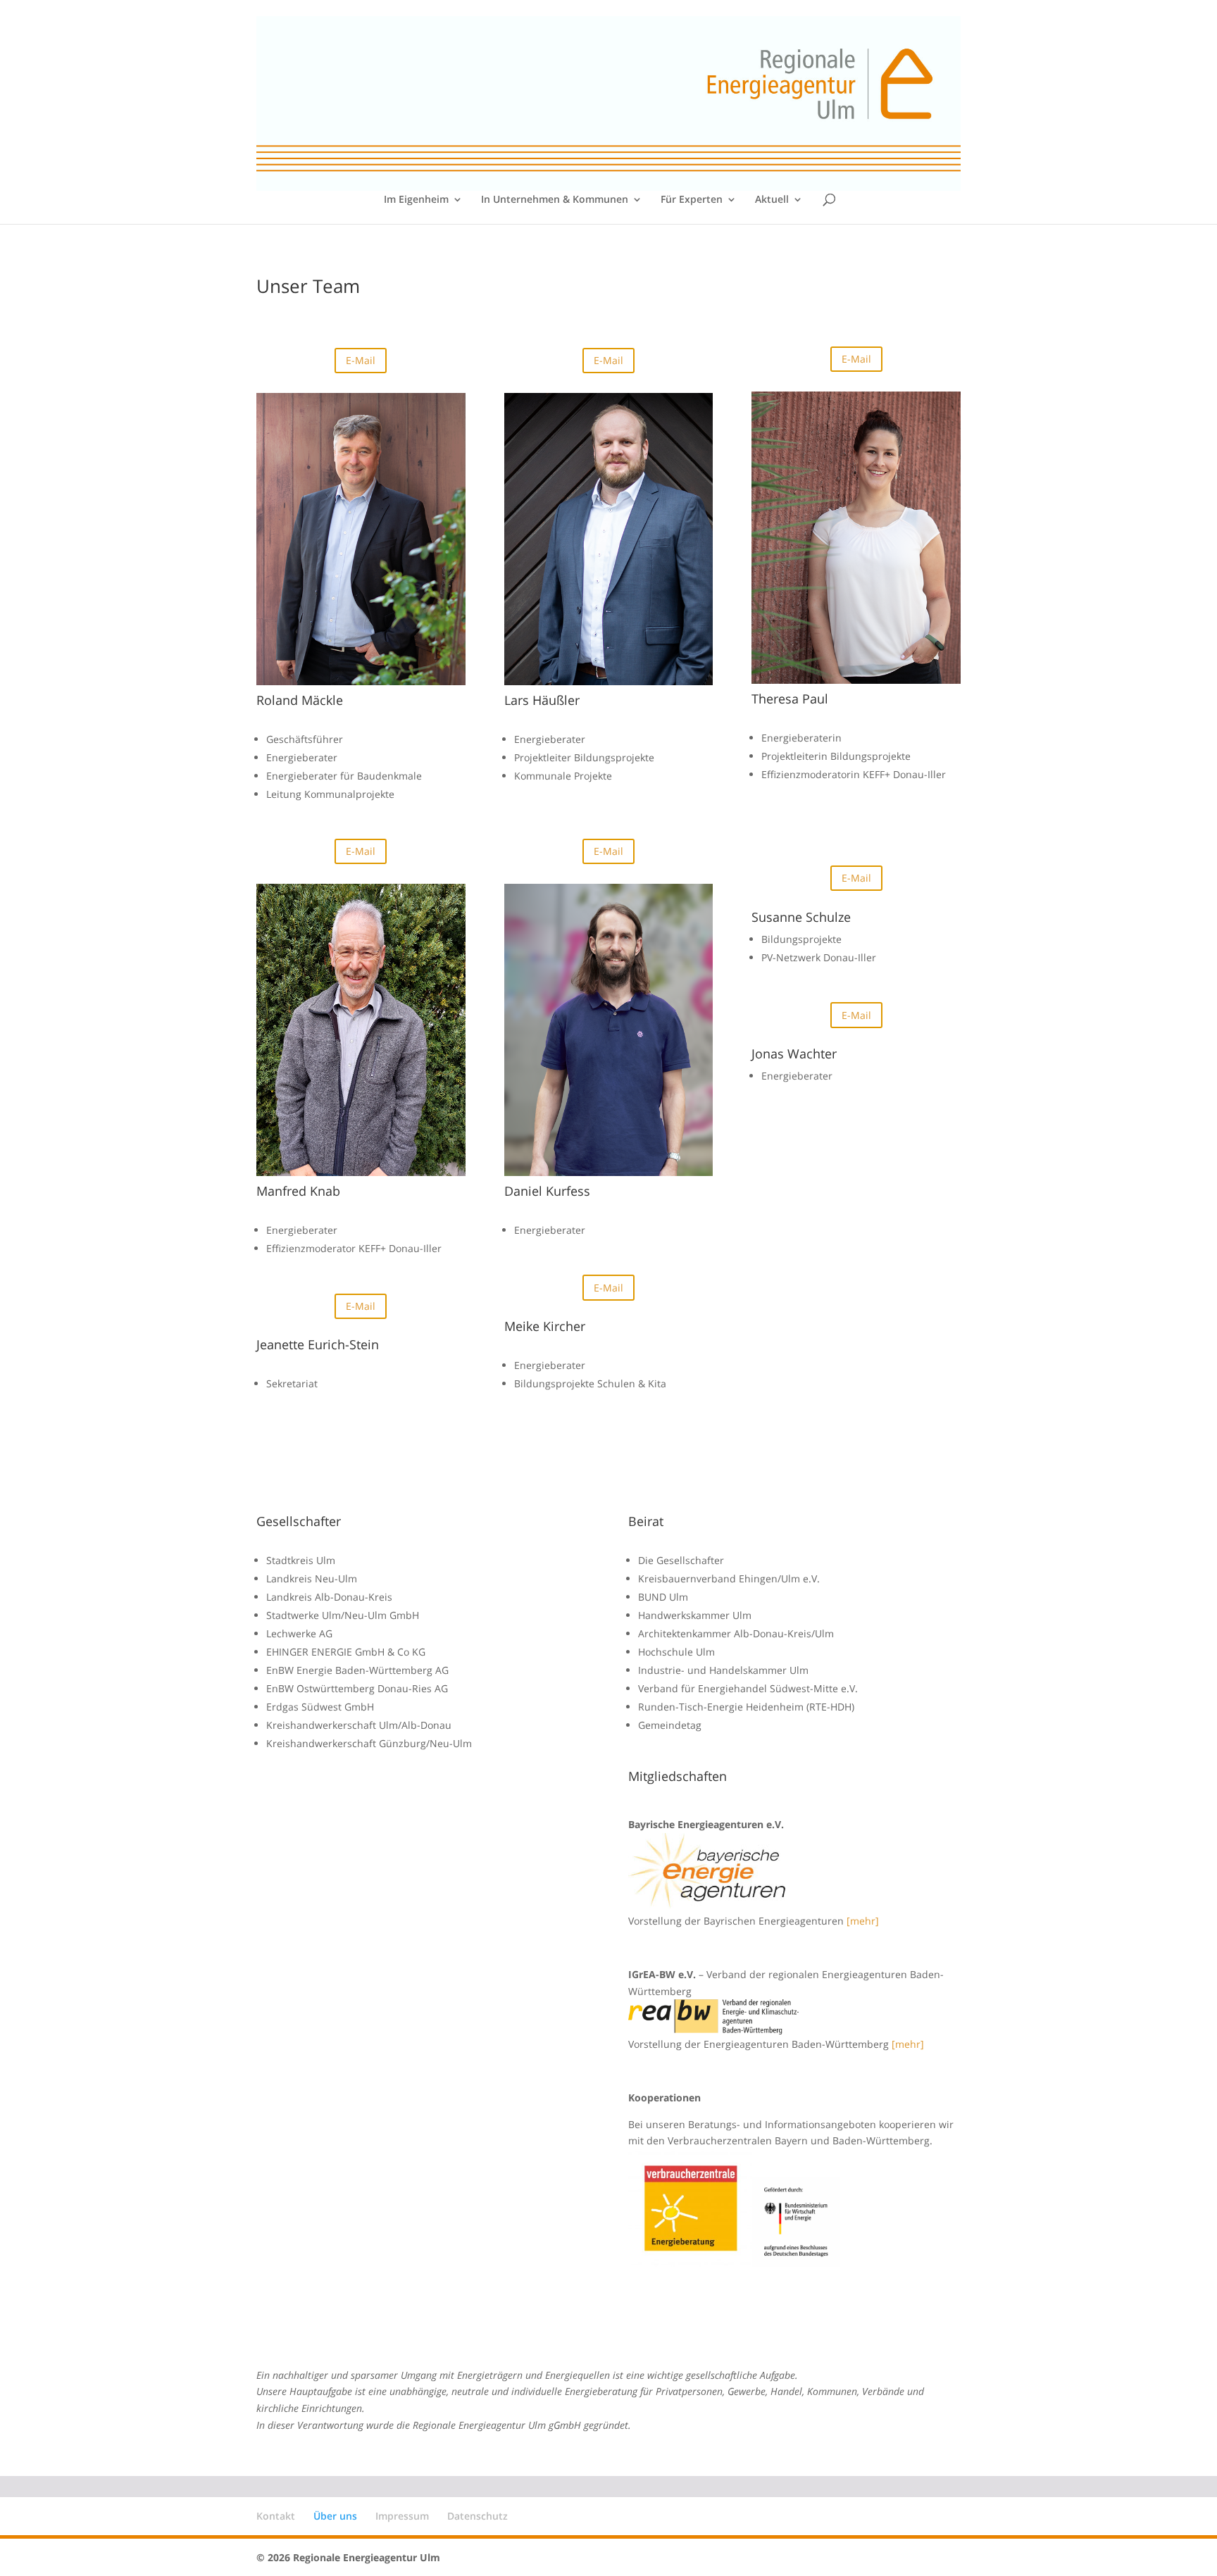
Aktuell (772, 200)
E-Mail (361, 360)
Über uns (335, 2516)
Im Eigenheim (416, 200)
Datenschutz (478, 2516)
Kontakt (276, 2516)
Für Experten (692, 200)
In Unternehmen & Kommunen (555, 200)
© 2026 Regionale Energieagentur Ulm (348, 2557)
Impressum (402, 2516)
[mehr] (863, 1921)
